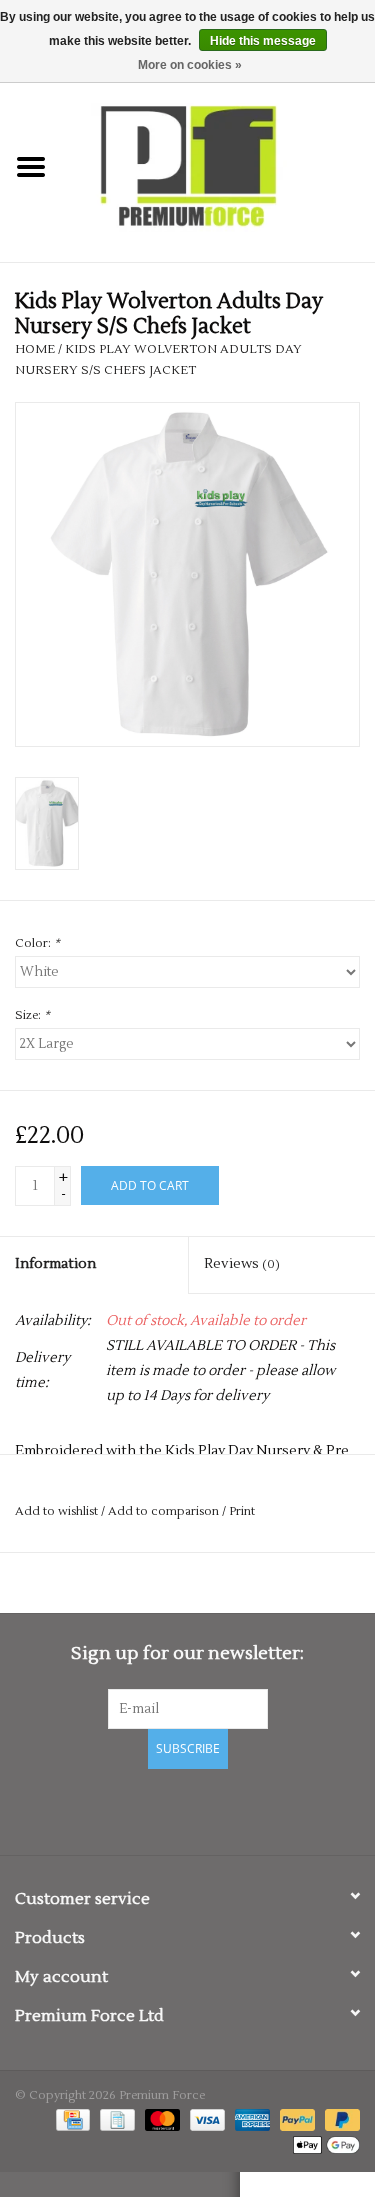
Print (242, 1511)
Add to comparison (165, 1511)
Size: (32, 1015)
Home (35, 349)
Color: (37, 943)
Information (55, 1264)
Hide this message (263, 41)
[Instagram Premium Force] (258, 1809)
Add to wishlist (56, 1511)
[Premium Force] (219, 167)
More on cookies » (190, 65)
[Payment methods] (71, 2119)
